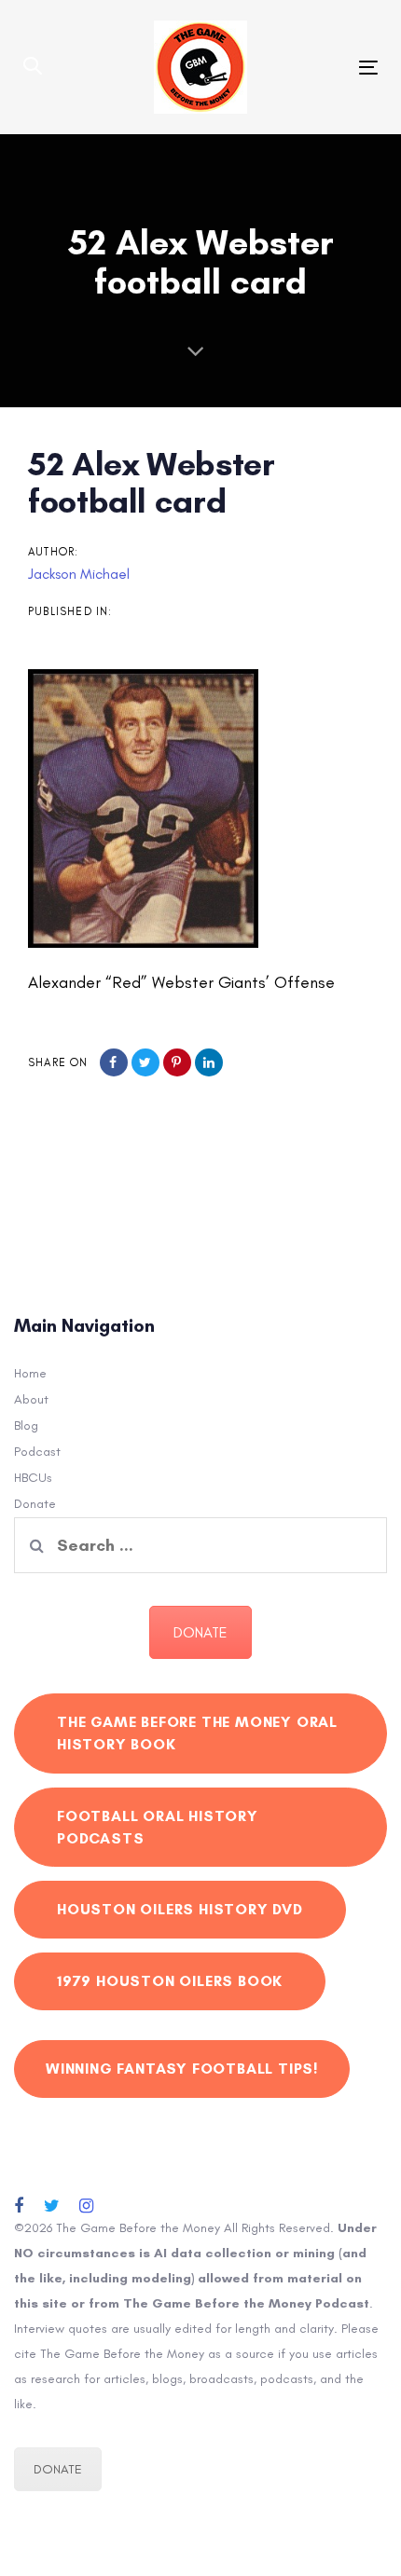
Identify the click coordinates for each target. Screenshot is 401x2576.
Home (30, 1373)
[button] (33, 67)
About (31, 1399)
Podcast (37, 1452)
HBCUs (33, 1478)
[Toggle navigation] (318, 68)
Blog (26, 1425)
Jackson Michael (79, 574)
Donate (35, 1504)
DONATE (200, 1632)
